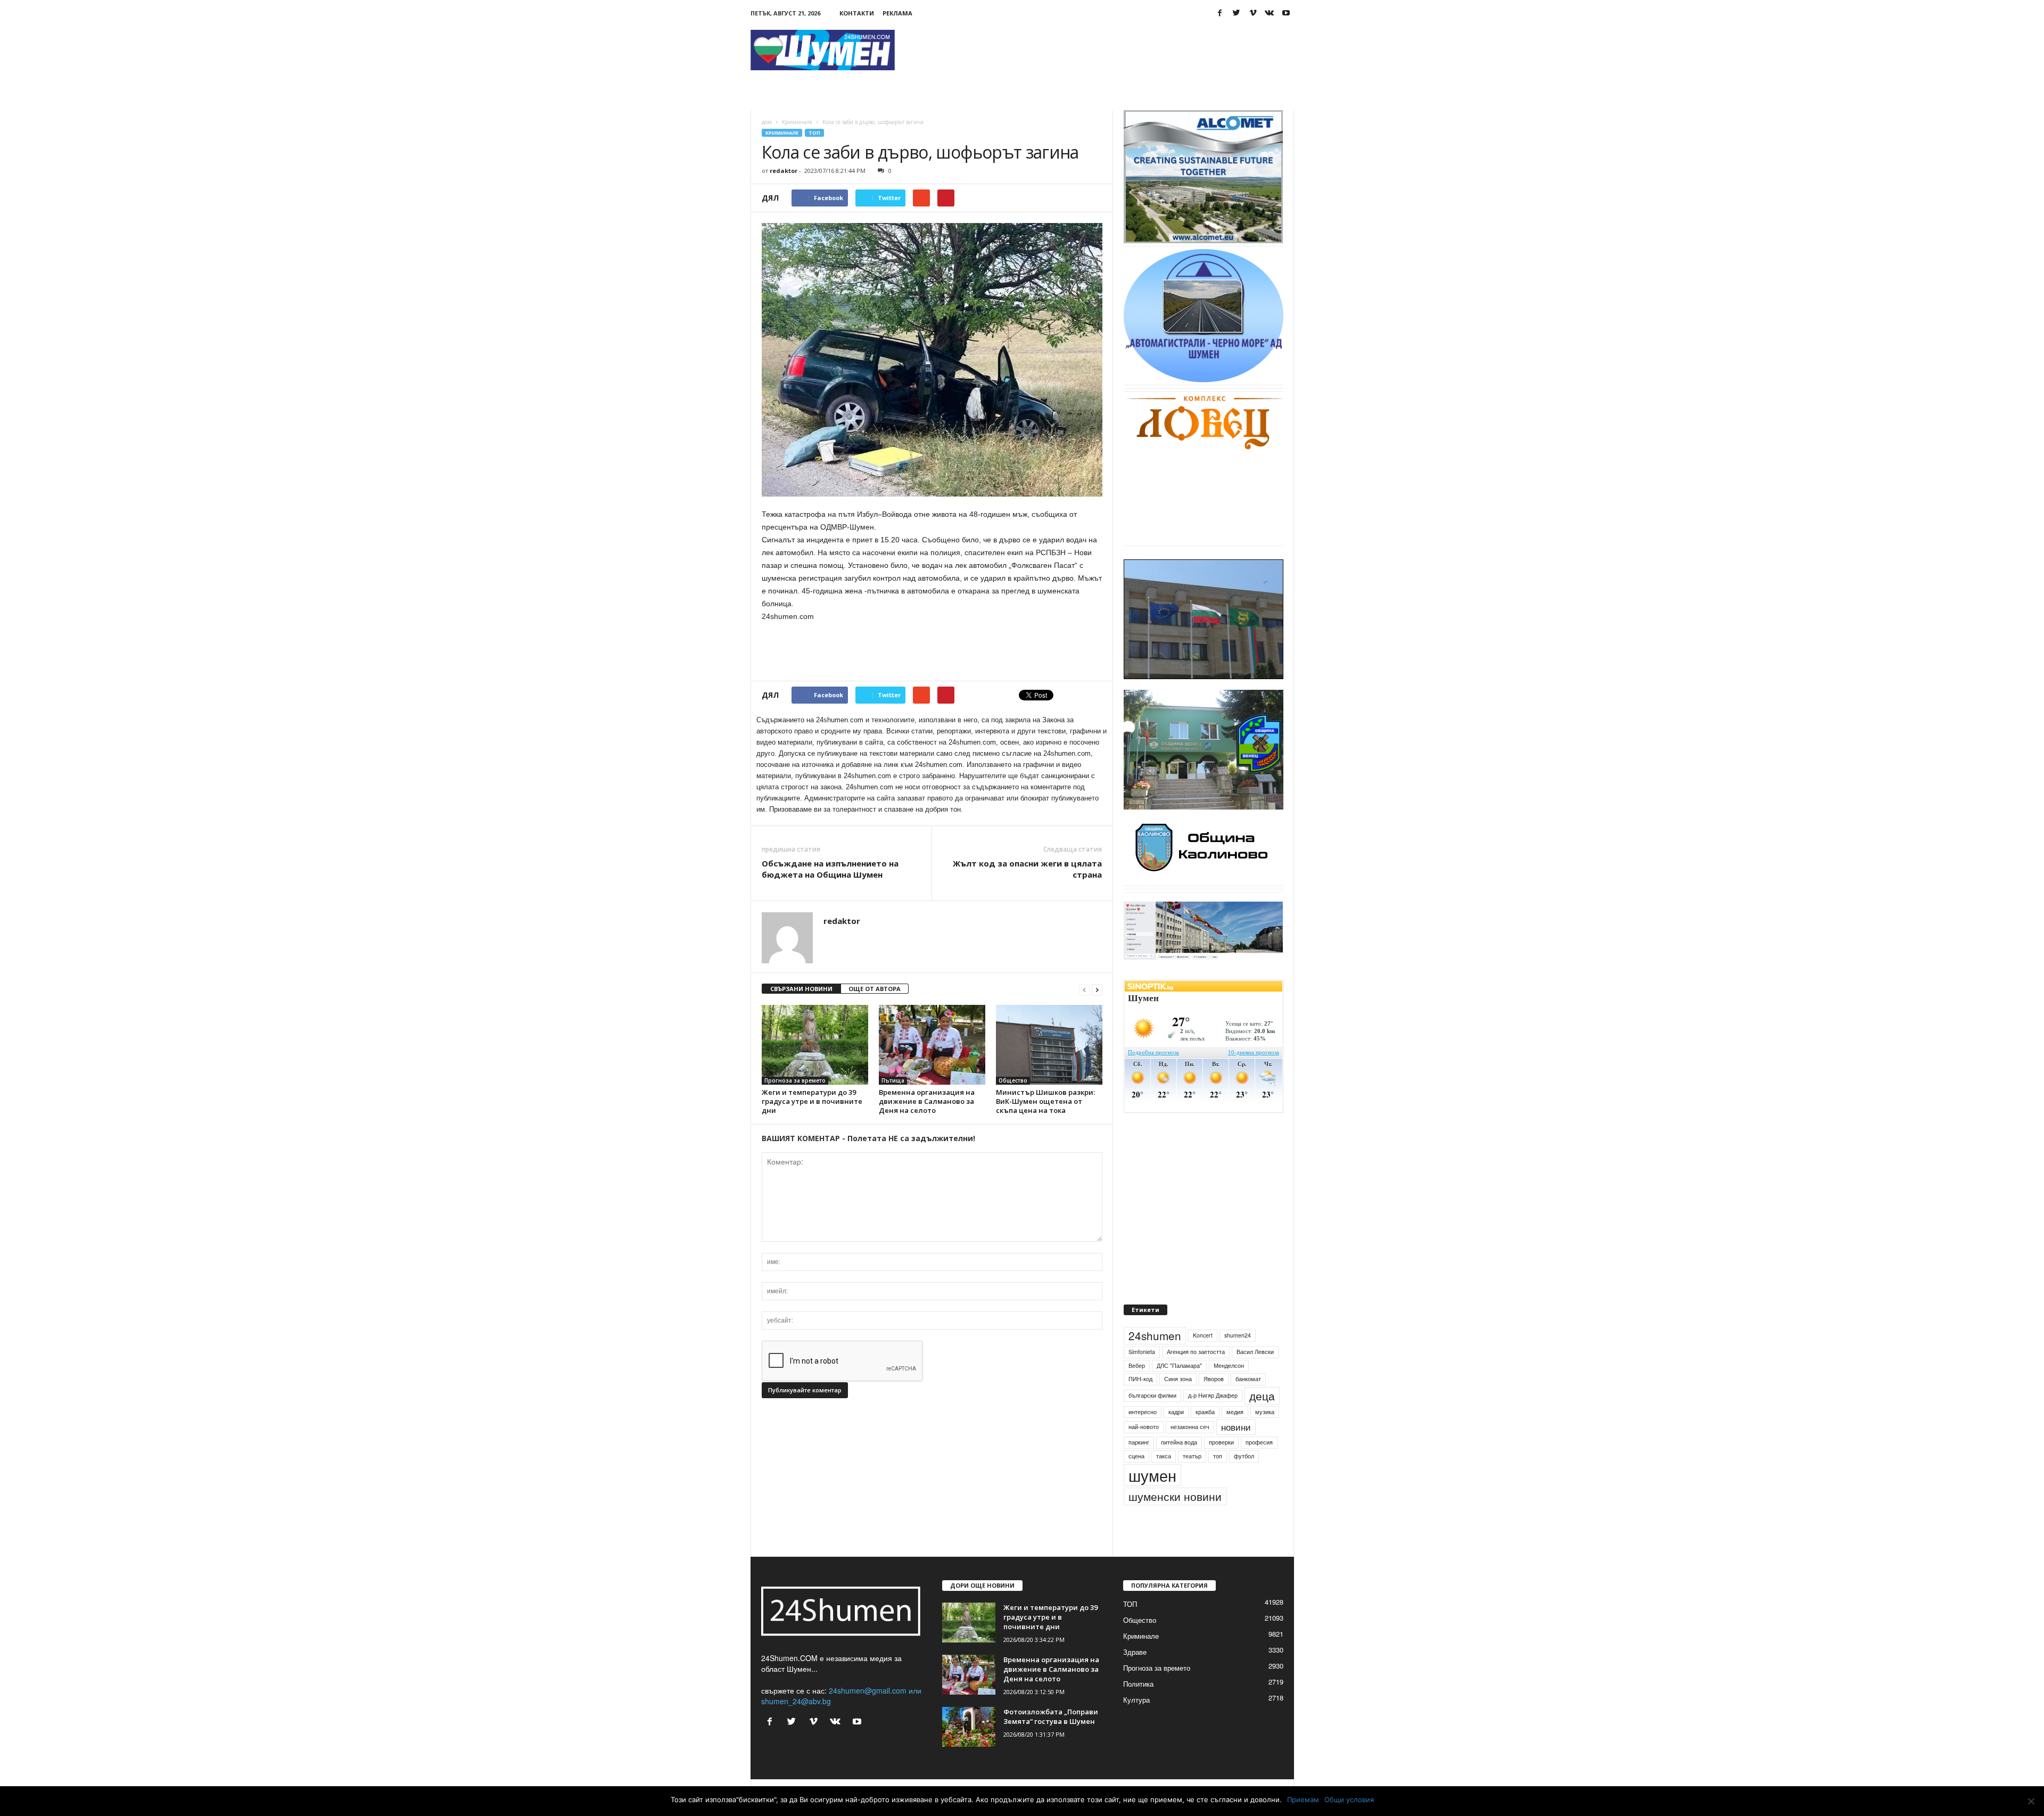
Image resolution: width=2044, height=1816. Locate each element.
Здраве (1135, 1676)
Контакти (857, 13)
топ (1218, 1480)
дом (767, 122)
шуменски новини (1175, 1521)
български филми (1152, 1420)
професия (1259, 1467)
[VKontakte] (1270, 13)
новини (1236, 1452)
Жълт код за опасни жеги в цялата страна (1027, 869)
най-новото (1144, 1452)
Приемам (1303, 1800)
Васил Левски (1255, 1376)
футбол (1244, 1480)
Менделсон (1229, 1390)
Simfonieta (1142, 1376)
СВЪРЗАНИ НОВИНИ (801, 989)
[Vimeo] (1253, 13)
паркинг (1139, 1467)
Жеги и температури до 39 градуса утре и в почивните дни (812, 1101)
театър (1192, 1480)
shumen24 (1238, 1360)
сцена (1136, 1480)
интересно (1143, 1436)
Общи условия (1349, 1800)
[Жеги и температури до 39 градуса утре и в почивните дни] (815, 1045)
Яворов (1214, 1403)
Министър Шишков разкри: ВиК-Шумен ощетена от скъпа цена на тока (1045, 1101)
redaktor (784, 171)
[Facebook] (1220, 13)
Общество (1013, 1080)
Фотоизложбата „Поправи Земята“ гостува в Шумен (1051, 1741)
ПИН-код (1140, 1403)
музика (1265, 1436)
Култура (1136, 1724)
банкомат (1248, 1403)
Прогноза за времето (795, 1080)
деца (1262, 1420)
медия (1235, 1436)
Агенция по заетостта (1196, 1376)
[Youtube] (1286, 13)
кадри (1176, 1436)
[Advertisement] (1100, 50)
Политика (1138, 1708)
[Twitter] (1237, 13)
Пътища (893, 1080)
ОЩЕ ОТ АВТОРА (875, 989)
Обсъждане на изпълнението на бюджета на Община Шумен (830, 869)
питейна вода (1179, 1467)
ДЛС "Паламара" (1179, 1390)
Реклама (897, 13)
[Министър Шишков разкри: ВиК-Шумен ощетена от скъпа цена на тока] (1049, 1045)
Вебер (1137, 1390)
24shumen (1155, 1360)
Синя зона (1178, 1403)
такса (1164, 1480)
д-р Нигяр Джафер (1213, 1420)
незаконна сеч (1190, 1452)
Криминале (797, 122)
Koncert (1203, 1360)
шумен (1152, 1500)
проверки (1221, 1467)
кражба (1205, 1436)
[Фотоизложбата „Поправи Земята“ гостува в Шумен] (969, 1751)
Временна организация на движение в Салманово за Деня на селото (927, 1101)
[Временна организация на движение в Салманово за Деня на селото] (932, 1045)
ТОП (814, 133)
